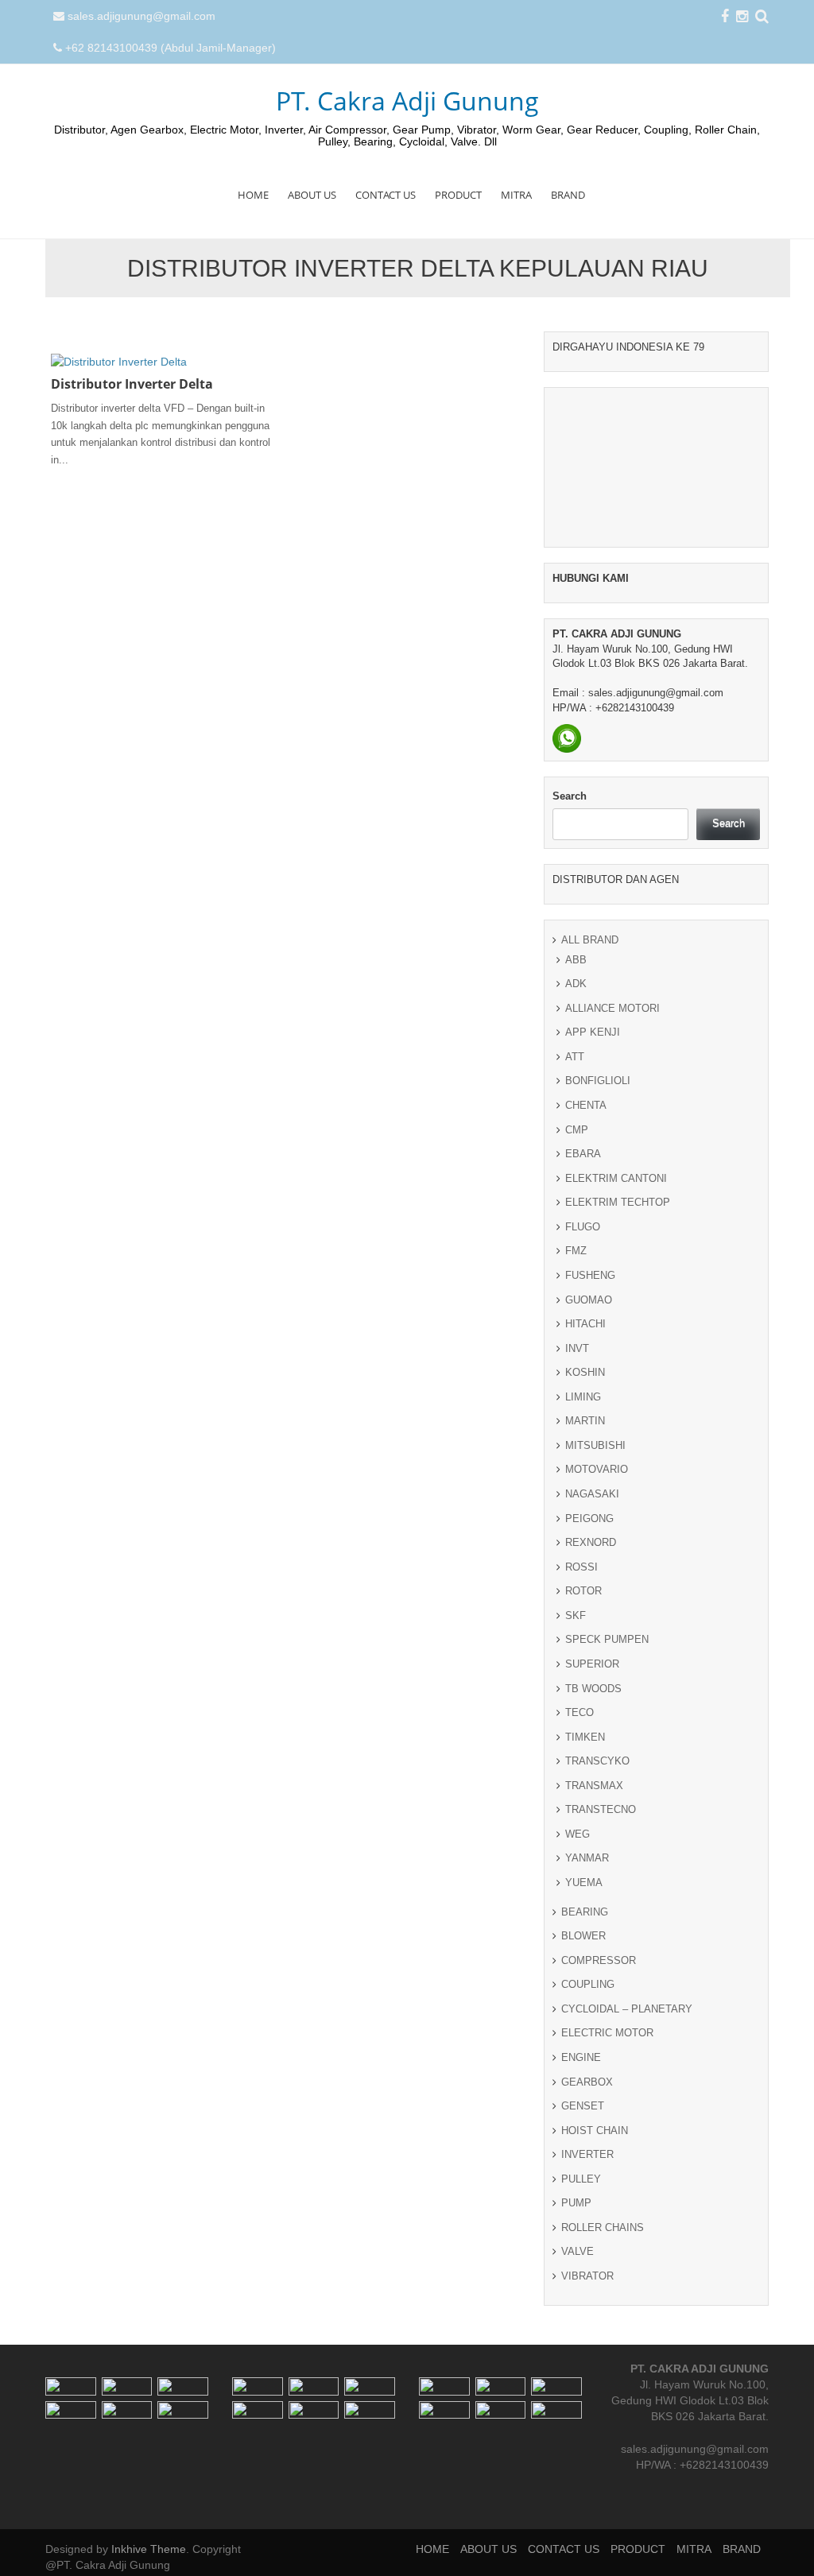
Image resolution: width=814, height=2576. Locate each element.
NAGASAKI (592, 1494)
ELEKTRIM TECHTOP (618, 1202)
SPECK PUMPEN (607, 1639)
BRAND (568, 195)
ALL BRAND (590, 940)
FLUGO (583, 1227)
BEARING (585, 1912)
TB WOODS (593, 1689)
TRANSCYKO (597, 1761)
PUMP (576, 2203)
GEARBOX (587, 2082)
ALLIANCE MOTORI (612, 1008)
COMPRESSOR (599, 1960)
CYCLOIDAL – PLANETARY (627, 2009)
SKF (576, 1615)
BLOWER (583, 1936)
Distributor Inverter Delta (132, 384)
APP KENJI (593, 1032)
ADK (576, 984)
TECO (579, 1712)
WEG (578, 1834)
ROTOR (583, 1591)
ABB (576, 960)
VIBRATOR (587, 2276)
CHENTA (586, 1105)
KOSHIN (585, 1372)
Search (570, 796)
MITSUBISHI (595, 1445)
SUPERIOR (592, 1664)
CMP (577, 1130)
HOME (253, 195)
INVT (577, 1348)
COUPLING (588, 1984)
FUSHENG (590, 1275)
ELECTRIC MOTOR (607, 2033)
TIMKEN (585, 1737)
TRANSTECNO (601, 1809)
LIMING (583, 1397)
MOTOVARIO (597, 1469)
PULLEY (581, 2179)
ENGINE (581, 2057)
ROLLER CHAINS (603, 2227)
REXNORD (591, 1542)
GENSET (583, 2106)
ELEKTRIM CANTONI (616, 1178)
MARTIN (585, 1421)
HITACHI (585, 1324)
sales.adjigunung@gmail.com (141, 16)
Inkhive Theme (149, 2549)
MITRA (516, 195)
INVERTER (587, 2154)
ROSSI (581, 1567)
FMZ (576, 1251)
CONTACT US (386, 195)
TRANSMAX (594, 1786)
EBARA (583, 1154)
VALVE (578, 2251)
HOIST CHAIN (595, 2131)
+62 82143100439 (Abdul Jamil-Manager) (171, 48)
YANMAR (587, 1858)
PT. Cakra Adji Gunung (407, 101)
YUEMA (584, 1883)
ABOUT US (312, 195)
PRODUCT (458, 195)
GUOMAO (589, 1300)
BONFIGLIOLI (598, 1081)
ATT (575, 1057)
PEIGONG (589, 1518)
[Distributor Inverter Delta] (119, 361)
